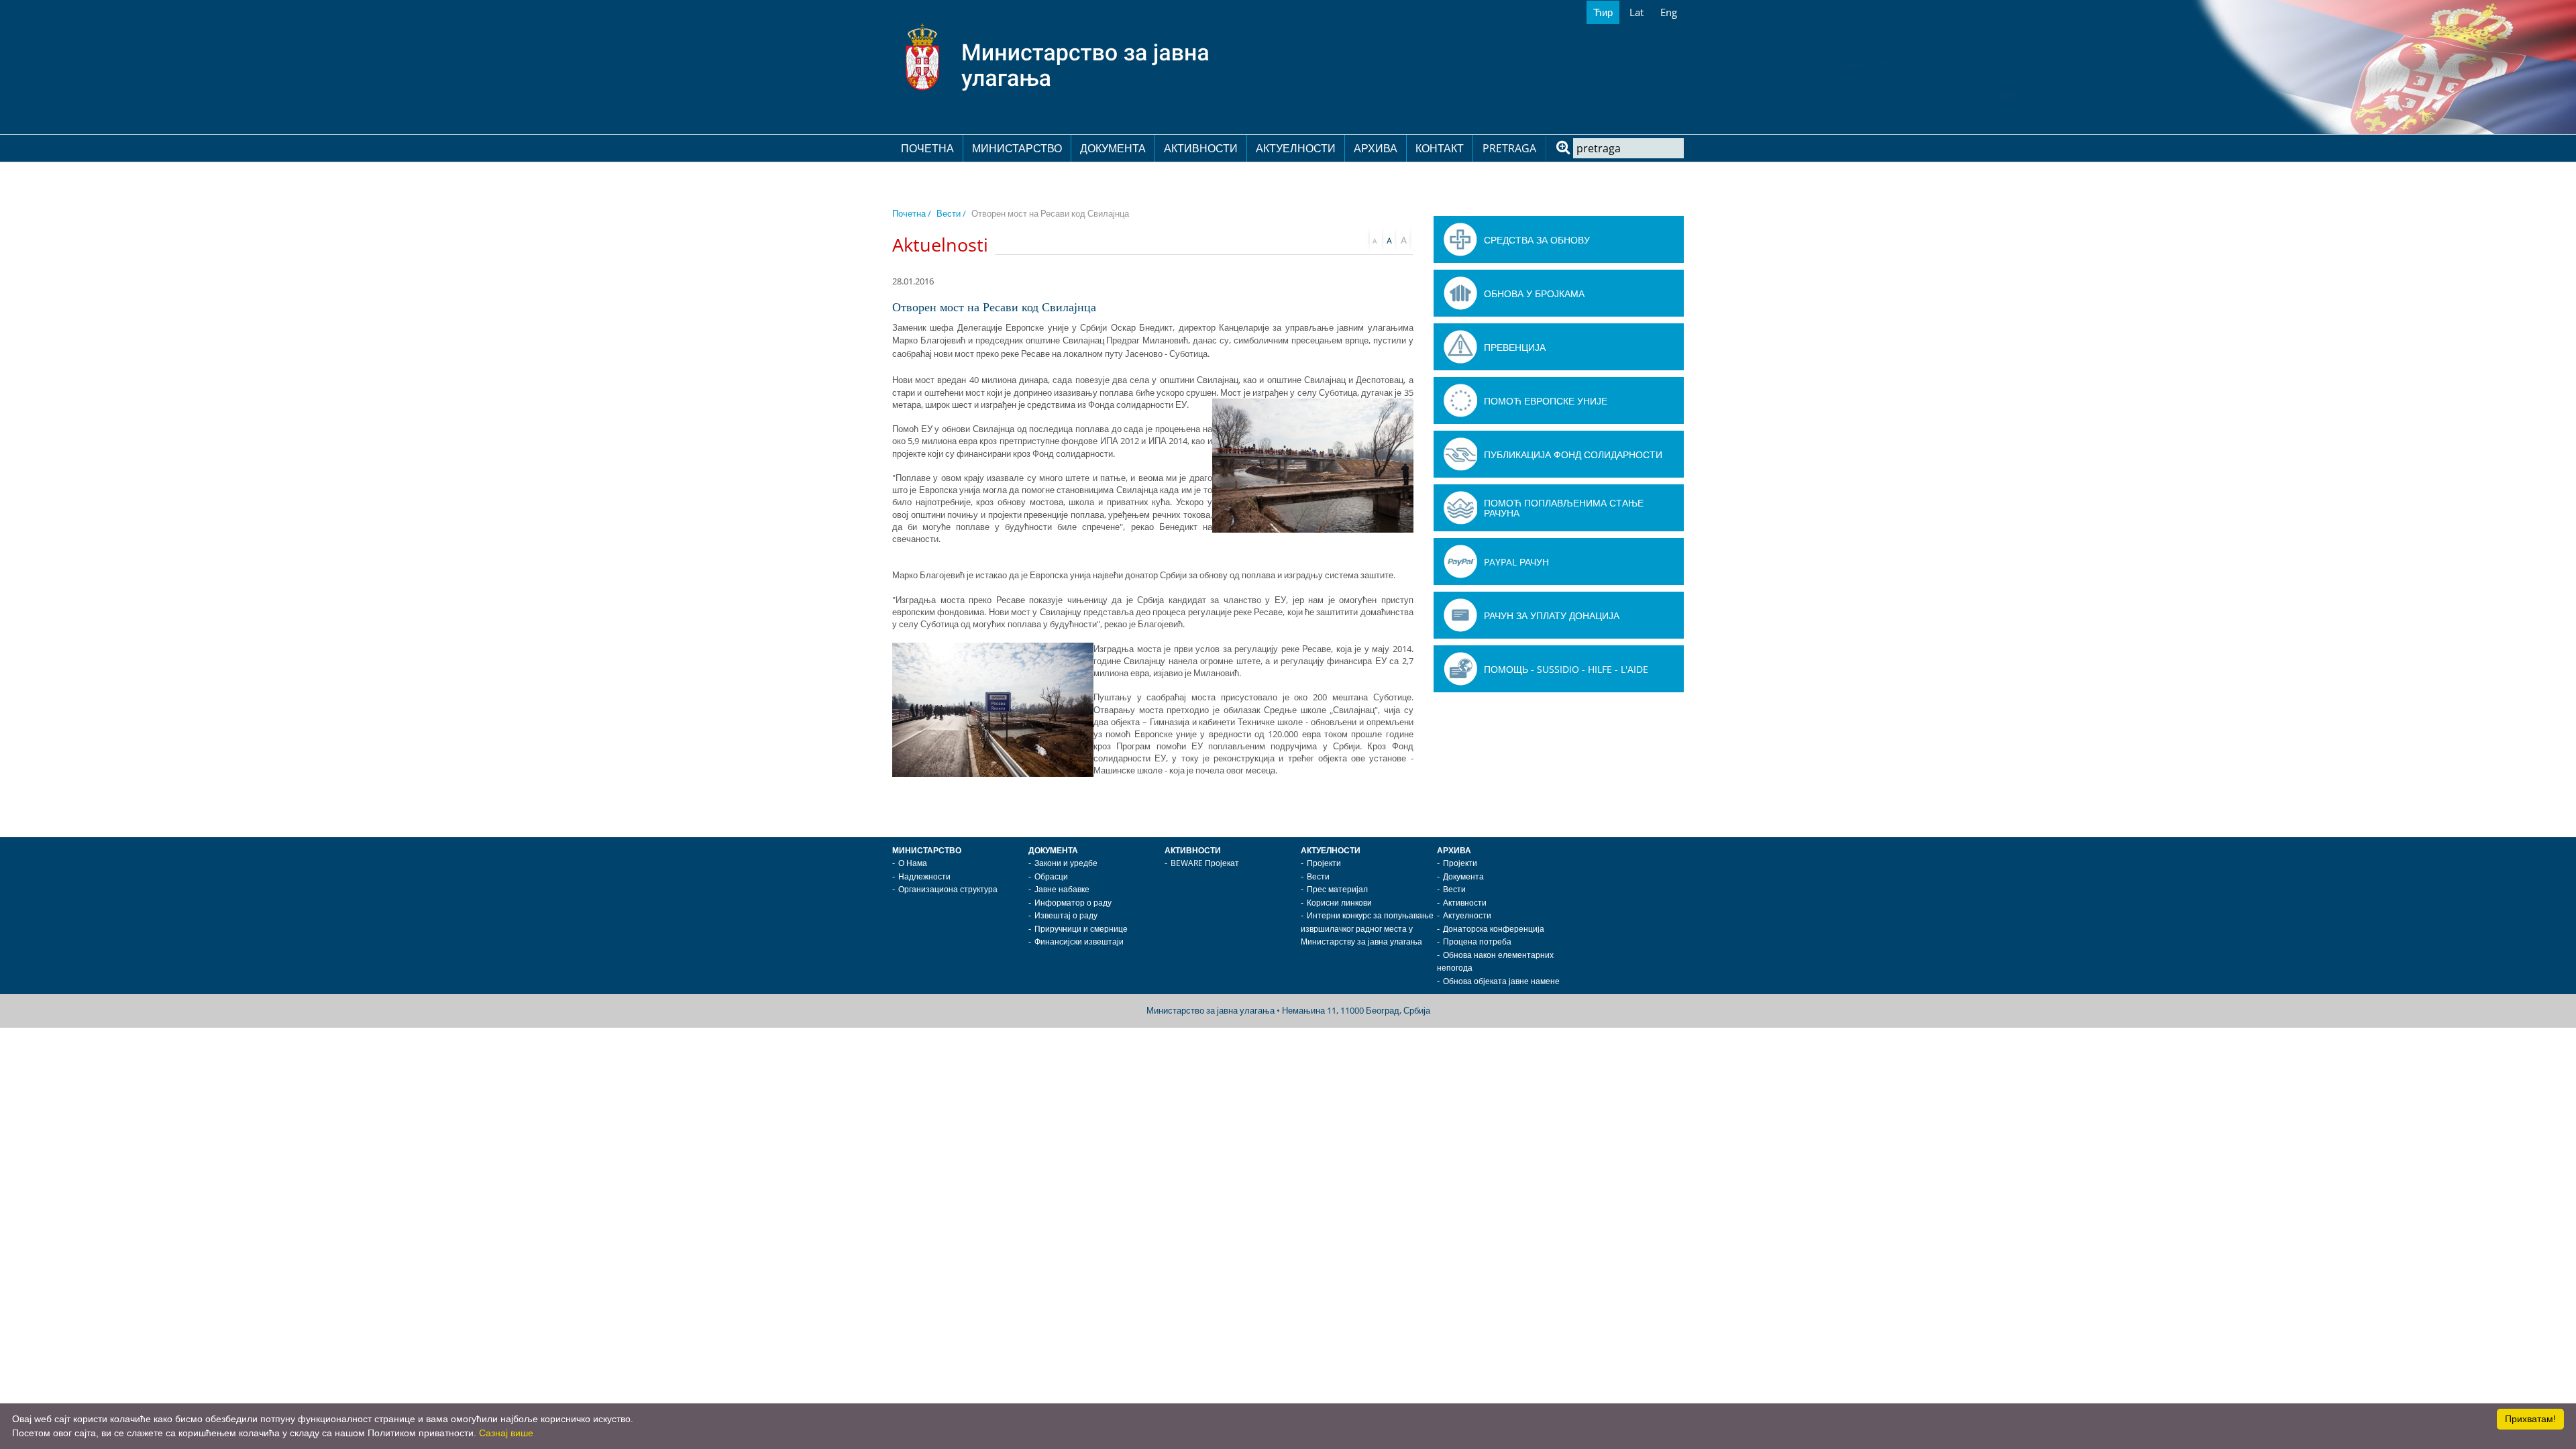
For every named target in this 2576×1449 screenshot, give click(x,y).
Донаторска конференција (1494, 929)
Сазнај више (506, 1433)
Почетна (927, 148)
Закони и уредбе (1066, 863)
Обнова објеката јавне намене (1501, 981)
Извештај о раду (1066, 915)
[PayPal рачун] (1460, 561)
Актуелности (1296, 148)
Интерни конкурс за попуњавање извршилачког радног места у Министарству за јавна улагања (1367, 928)
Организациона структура (948, 889)
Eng (1669, 12)
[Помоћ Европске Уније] (1460, 400)
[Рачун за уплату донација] (1460, 615)
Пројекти (1324, 863)
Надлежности (924, 876)
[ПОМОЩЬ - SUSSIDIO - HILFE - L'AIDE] (1460, 669)
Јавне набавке (1062, 889)
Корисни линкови (1339, 903)
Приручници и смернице (1081, 929)
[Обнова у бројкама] (1460, 293)
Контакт (1440, 148)
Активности (1201, 148)
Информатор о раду (1073, 903)
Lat (1636, 12)
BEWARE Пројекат (1205, 863)
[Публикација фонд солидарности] (1460, 454)
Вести (1318, 876)
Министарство (1017, 148)
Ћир (1603, 12)
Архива (1376, 148)
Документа (1113, 148)
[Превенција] (1460, 347)
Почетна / (912, 213)
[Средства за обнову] (1460, 239)
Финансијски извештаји (1079, 942)
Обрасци (1051, 876)
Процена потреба (1477, 942)
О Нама (913, 863)
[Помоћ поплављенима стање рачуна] (1460, 508)
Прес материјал (1337, 889)
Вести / (951, 213)
